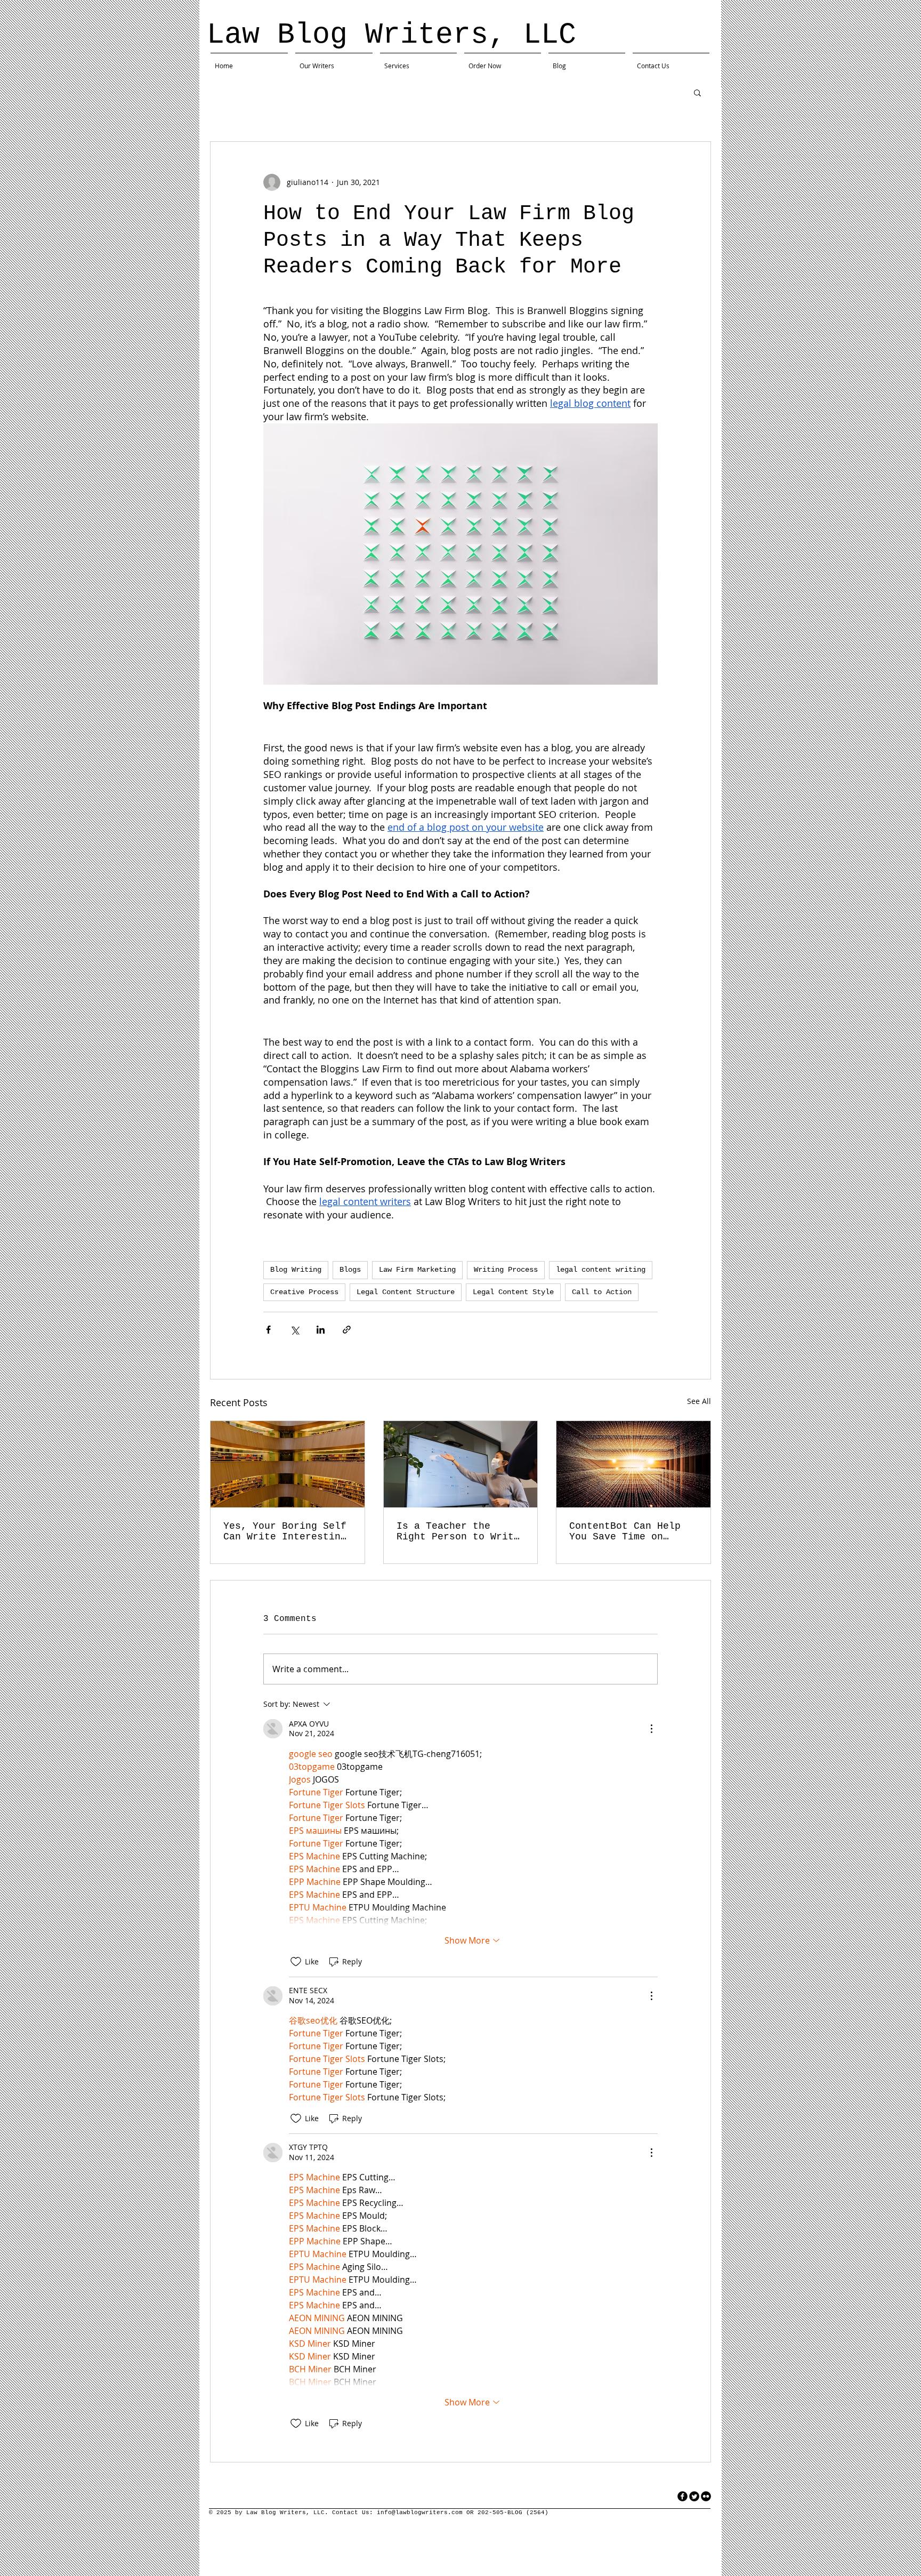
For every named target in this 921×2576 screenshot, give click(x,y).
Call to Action (602, 1292)
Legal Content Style (513, 1292)
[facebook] (682, 2496)
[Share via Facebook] (268, 1330)
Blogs (350, 1270)
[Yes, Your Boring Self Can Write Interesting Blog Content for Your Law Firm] (288, 1464)
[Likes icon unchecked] (296, 1962)
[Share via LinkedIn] (321, 1330)
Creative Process (304, 1292)
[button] (697, 92)
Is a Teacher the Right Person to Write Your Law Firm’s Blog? (458, 1531)
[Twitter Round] (694, 2496)
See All (699, 1401)
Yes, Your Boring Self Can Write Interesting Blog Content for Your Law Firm (285, 1531)
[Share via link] (347, 1330)
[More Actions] (651, 1729)
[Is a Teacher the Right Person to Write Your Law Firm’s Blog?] (461, 1464)
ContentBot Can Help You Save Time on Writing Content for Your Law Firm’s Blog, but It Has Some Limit (631, 1531)
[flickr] (706, 2496)
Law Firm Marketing (417, 1270)
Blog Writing (296, 1270)
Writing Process (506, 1270)
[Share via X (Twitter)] (294, 1330)
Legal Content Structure (406, 1292)
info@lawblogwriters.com (420, 2513)
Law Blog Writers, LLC (391, 35)
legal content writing (601, 1270)
